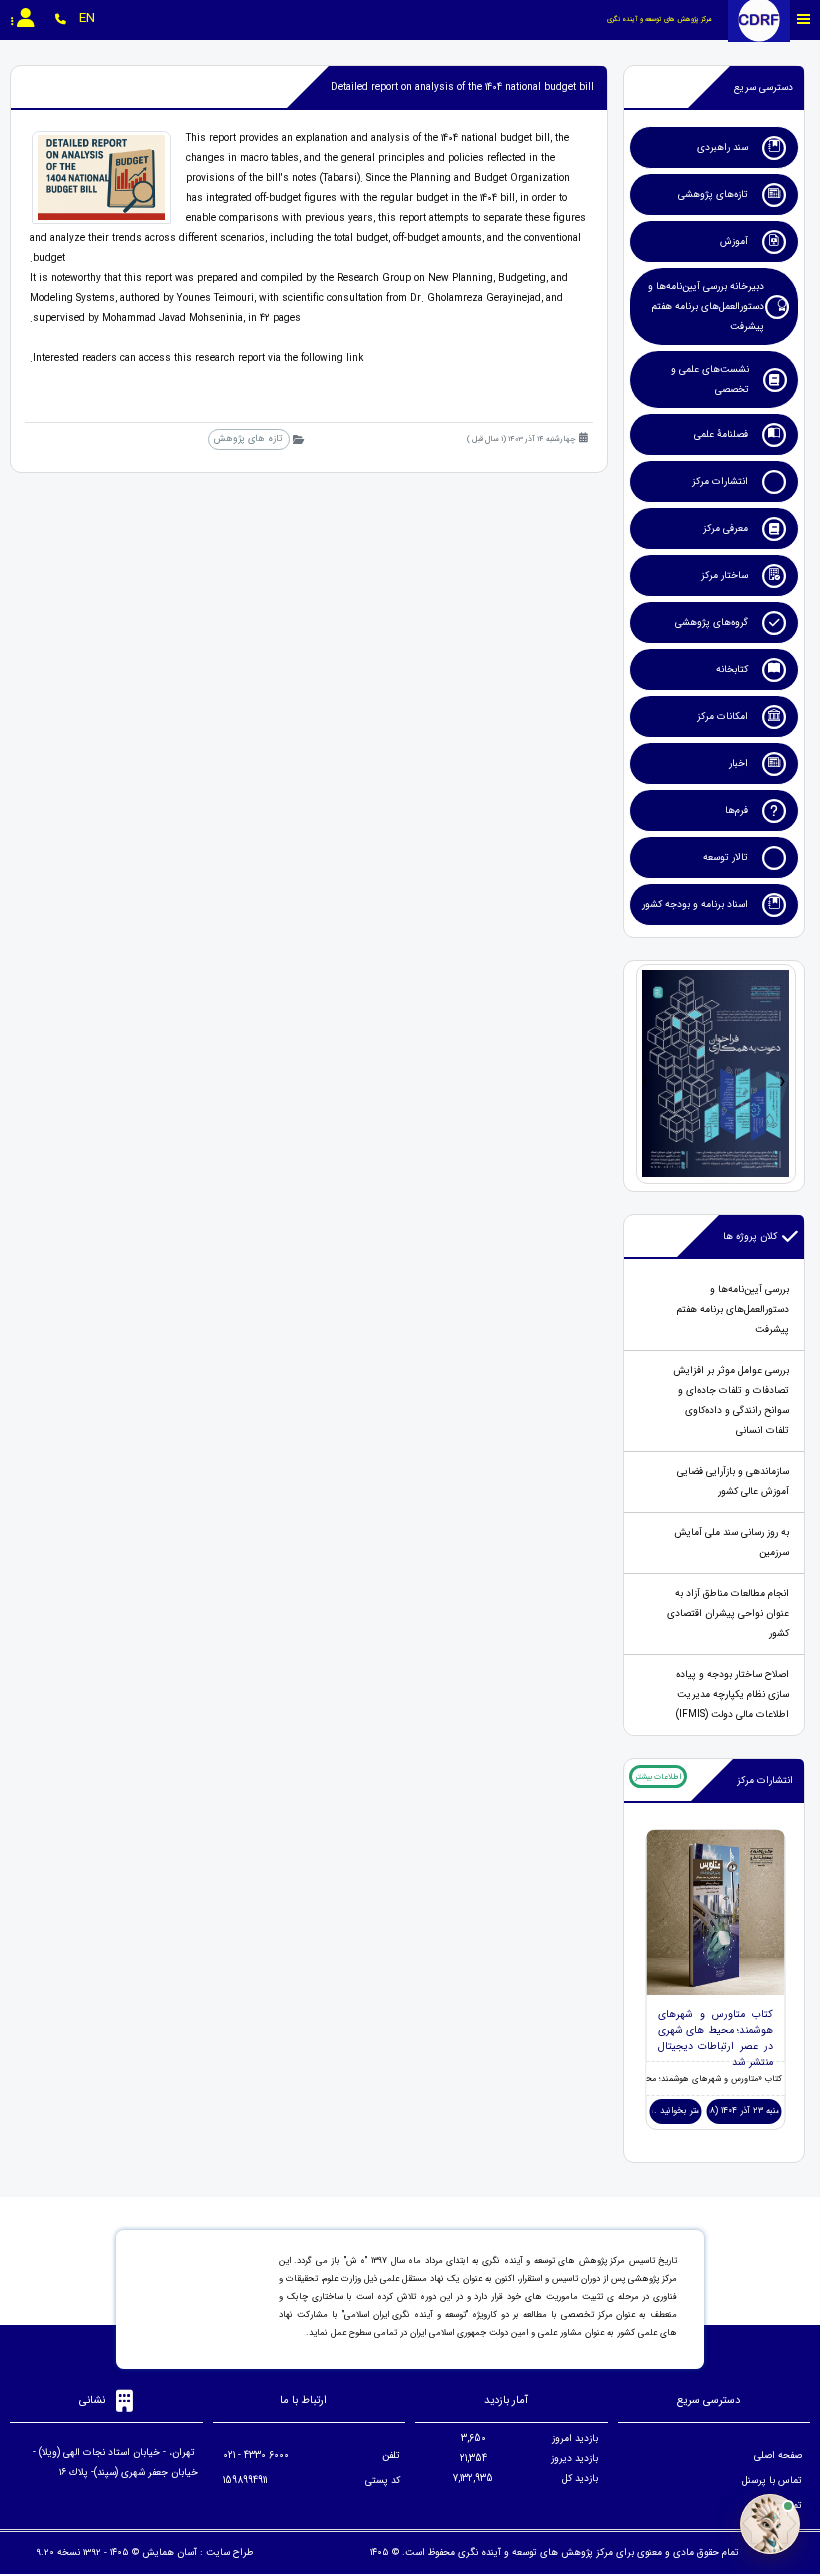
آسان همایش (169, 2552)
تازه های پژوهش (248, 438)
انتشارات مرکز (765, 1780)
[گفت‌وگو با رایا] (770, 2524)
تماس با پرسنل (772, 2480)
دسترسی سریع (763, 87)
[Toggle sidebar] (804, 19)
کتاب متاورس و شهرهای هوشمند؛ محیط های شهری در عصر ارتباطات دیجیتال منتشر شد (716, 2038)
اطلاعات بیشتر (658, 1777)
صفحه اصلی (778, 2455)
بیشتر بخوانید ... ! (675, 2111)
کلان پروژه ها (750, 1236)
